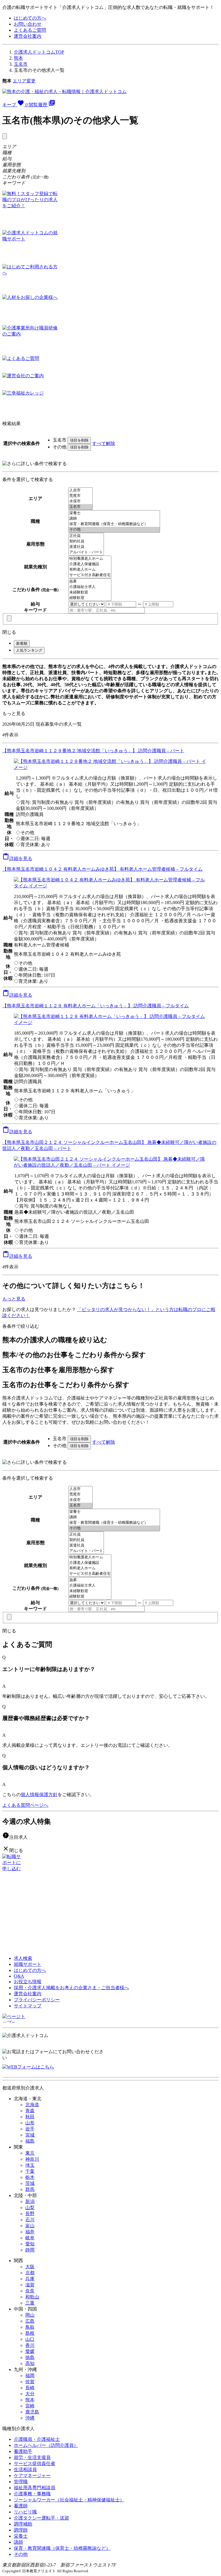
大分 (30, 2394)
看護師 (21, 2506)
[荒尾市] (81, 496)
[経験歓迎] (90, 598)
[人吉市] (81, 490)
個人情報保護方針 (39, 1795)
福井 (30, 2232)
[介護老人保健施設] (90, 564)
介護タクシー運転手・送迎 (41, 2518)
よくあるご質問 (30, 30)
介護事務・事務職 (32, 2494)
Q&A (19, 1976)
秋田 (30, 2117)
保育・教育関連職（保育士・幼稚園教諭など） (62, 2548)
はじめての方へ (30, 18)
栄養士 (21, 2536)
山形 (30, 2123)
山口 (30, 2339)
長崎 (30, 2388)
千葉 (30, 2171)
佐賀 (30, 2382)
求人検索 (23, 1958)
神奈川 (32, 2159)
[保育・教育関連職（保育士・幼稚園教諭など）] (114, 524)
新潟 (30, 2201)
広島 (30, 2321)
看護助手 (23, 2451)
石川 (30, 2220)
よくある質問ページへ (25, 1805)
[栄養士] (114, 513)
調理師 (21, 2530)
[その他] (114, 530)
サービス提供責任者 (35, 2463)
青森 (30, 2111)
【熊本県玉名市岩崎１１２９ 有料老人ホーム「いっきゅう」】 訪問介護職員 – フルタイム (96, 1006)
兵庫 (30, 2279)
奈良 (30, 2291)
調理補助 (23, 2524)
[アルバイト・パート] (86, 552)
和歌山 (32, 2297)
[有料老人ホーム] (90, 570)
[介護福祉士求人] (90, 587)
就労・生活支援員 (32, 2457)
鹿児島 (32, 2412)
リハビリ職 (25, 2512)
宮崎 (30, 2406)
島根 (30, 2333)
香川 (30, 2345)
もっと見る (14, 713)
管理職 (21, 2482)
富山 (30, 2226)
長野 (30, 2214)
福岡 (30, 2376)
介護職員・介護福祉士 (37, 2439)
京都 (30, 2273)
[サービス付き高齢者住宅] (90, 575)
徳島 (30, 2357)
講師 (18, 2542)
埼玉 (30, 2165)
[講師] (114, 519)
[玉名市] (81, 507)
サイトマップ (28, 2006)
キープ (15, 105)
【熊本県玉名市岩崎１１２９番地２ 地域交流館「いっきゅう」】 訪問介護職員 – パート (93, 751)
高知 (30, 2363)
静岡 (30, 2250)
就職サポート (28, 1964)
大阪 (30, 2267)
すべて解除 (104, 443)
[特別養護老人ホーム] (90, 559)
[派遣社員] (86, 547)
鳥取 (30, 2327)
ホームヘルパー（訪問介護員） (46, 2445)
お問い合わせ (28, 24)
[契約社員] (86, 541)
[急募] (90, 581)
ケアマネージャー (32, 2476)
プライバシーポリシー (37, 2000)
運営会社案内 (28, 36)
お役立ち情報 (28, 1982)
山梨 (30, 2208)
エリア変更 (24, 81)
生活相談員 (25, 2470)
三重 (30, 2303)
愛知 (30, 2244)
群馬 (30, 2189)
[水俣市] (81, 501)
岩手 (30, 2129)
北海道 (32, 2105)
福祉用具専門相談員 (35, 2488)
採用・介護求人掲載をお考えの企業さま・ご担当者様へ (71, 1988)
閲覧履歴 (42, 105)
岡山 (30, 2315)
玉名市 (21, 64)
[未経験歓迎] (90, 592)
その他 (21, 2554)
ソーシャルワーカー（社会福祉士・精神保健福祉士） (69, 2500)
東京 (30, 2153)
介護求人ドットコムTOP (39, 52)
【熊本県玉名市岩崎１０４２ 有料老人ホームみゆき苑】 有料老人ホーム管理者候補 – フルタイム (102, 869)
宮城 (30, 2135)
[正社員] (86, 536)
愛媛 (30, 2351)
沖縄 (30, 2418)
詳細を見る (17, 858)
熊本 (18, 58)
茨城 (30, 2183)
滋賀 (30, 2285)
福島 (30, 2141)
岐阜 (30, 2238)
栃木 (30, 2177)
